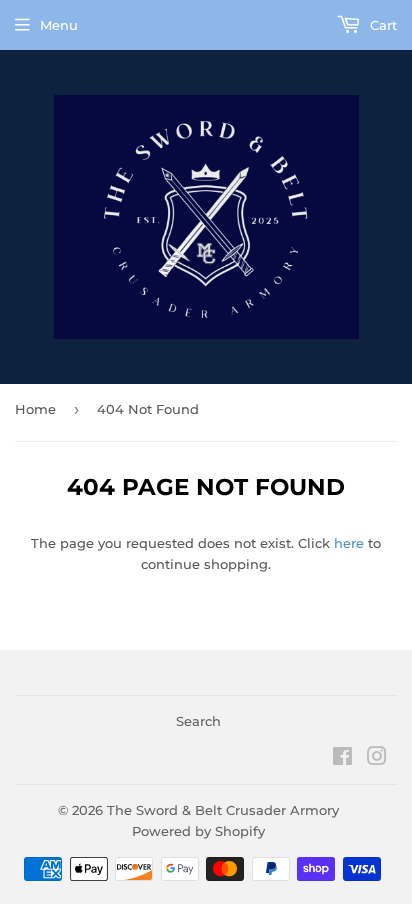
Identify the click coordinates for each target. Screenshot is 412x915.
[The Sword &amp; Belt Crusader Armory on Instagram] (377, 759)
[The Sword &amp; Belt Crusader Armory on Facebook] (342, 759)
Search (198, 721)
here (349, 543)
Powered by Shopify (198, 831)
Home (35, 409)
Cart (381, 25)
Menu (59, 25)
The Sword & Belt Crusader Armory (223, 810)
